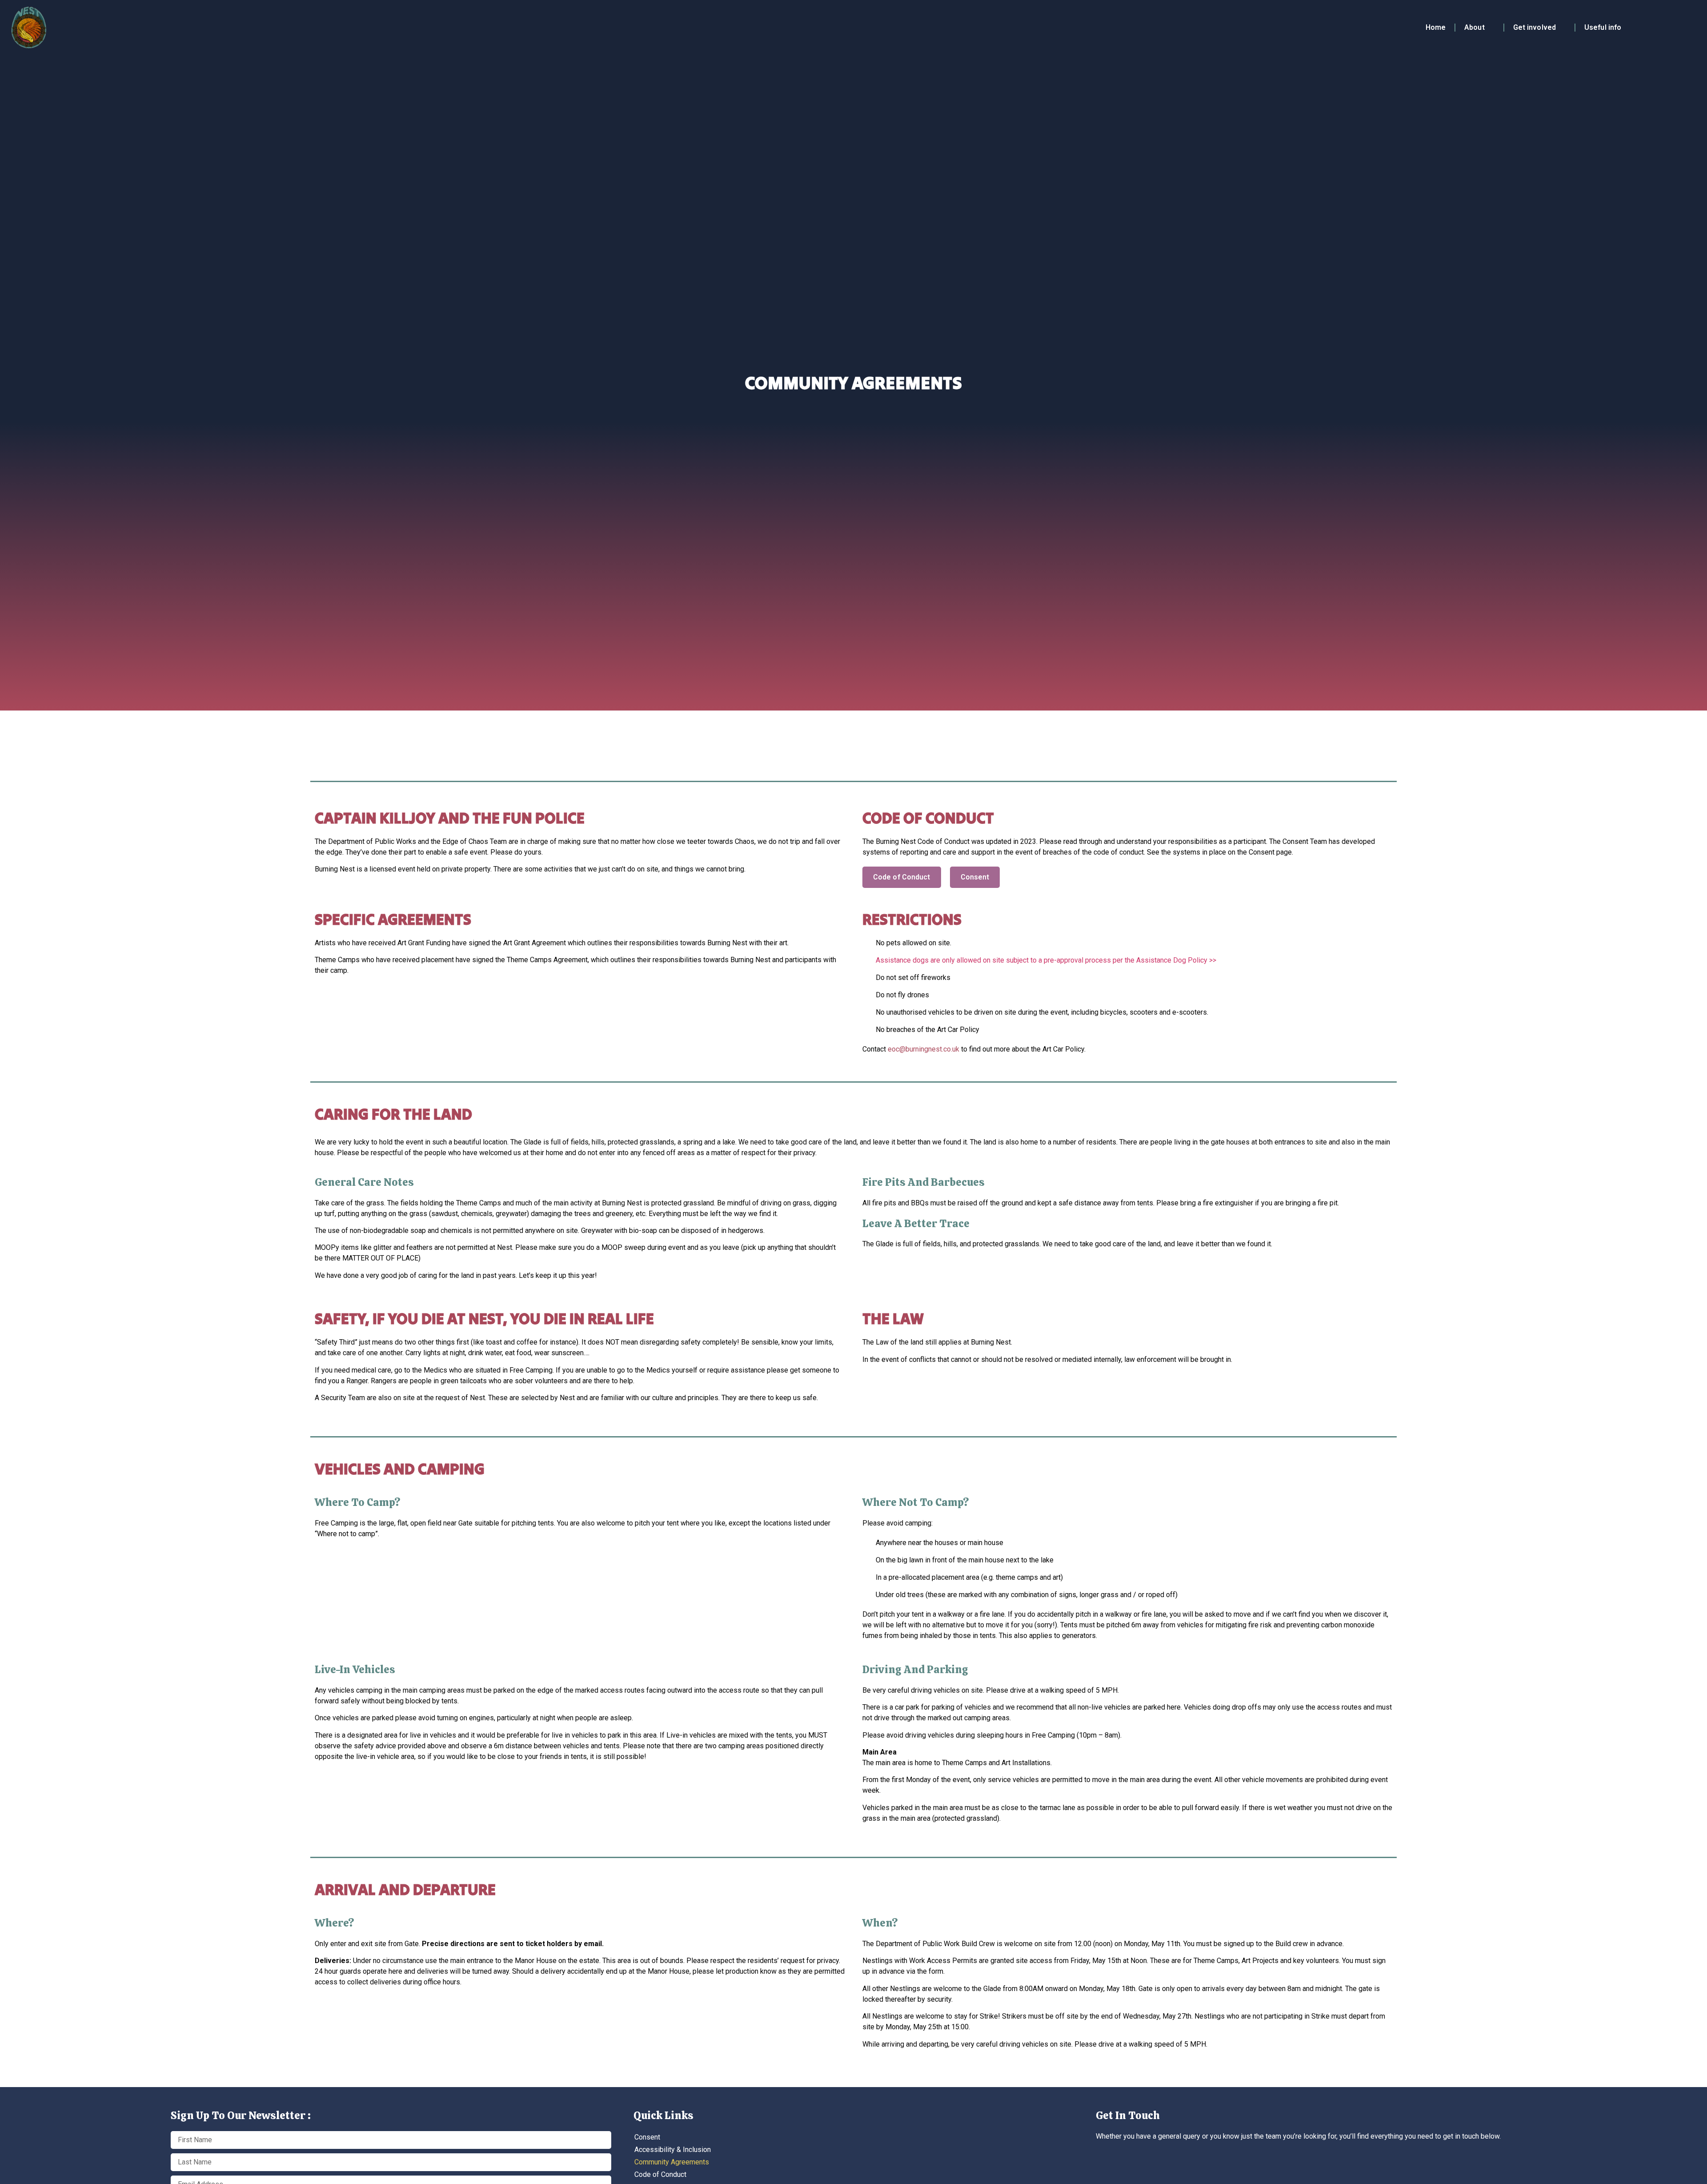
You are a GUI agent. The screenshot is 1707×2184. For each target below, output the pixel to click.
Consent (647, 2137)
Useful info (1603, 27)
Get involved (1535, 27)
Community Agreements (672, 2162)
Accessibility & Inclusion (673, 2150)
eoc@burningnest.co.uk (924, 1049)
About (1475, 27)
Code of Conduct (660, 2174)
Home (1436, 27)
